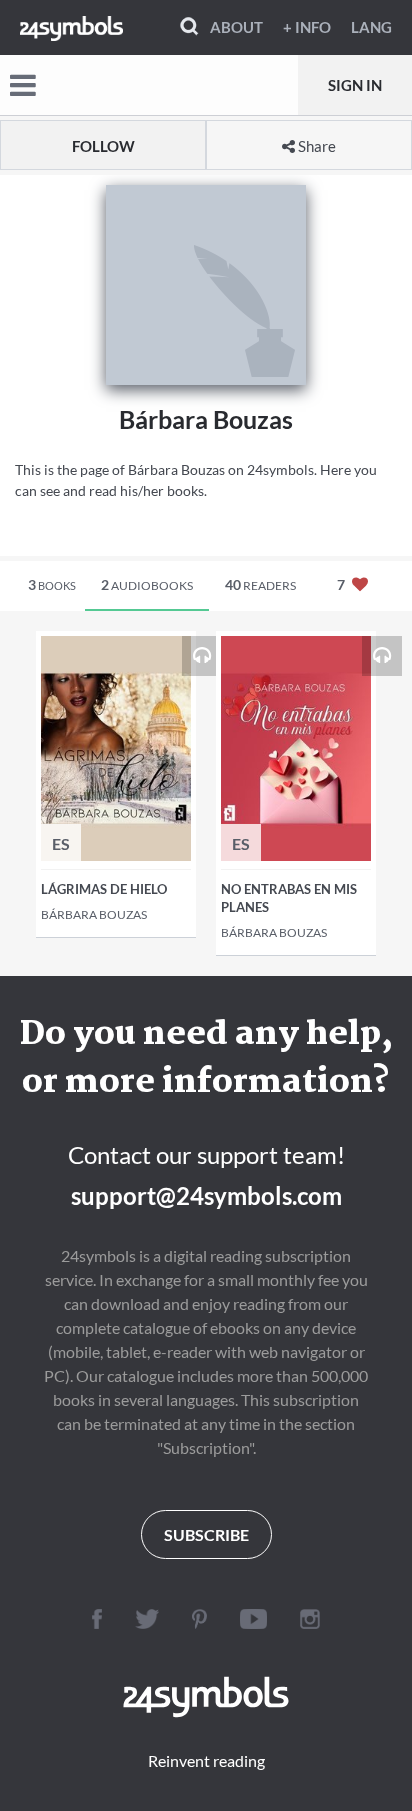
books (52, 584)
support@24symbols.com (206, 1195)
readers (260, 584)
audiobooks (147, 584)
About (236, 27)
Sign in (355, 85)
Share (315, 146)
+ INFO (307, 27)
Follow (103, 146)
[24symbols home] (71, 27)
